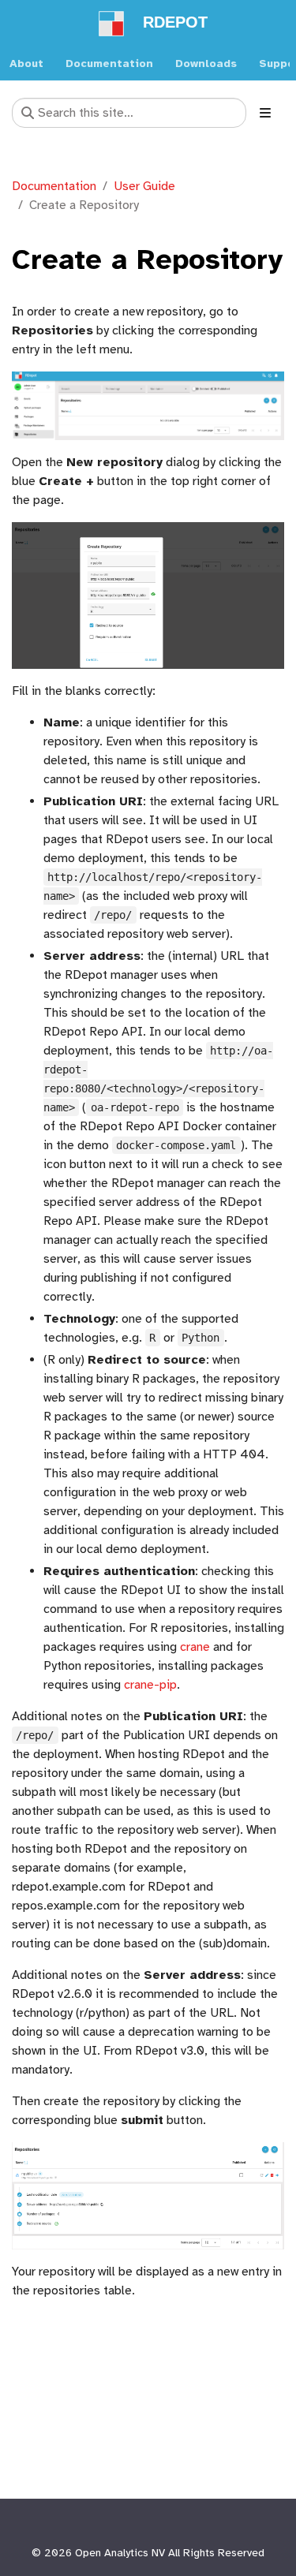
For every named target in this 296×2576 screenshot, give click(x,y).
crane (195, 1647)
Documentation (54, 186)
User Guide (144, 186)
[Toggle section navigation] (265, 113)
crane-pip (150, 1685)
